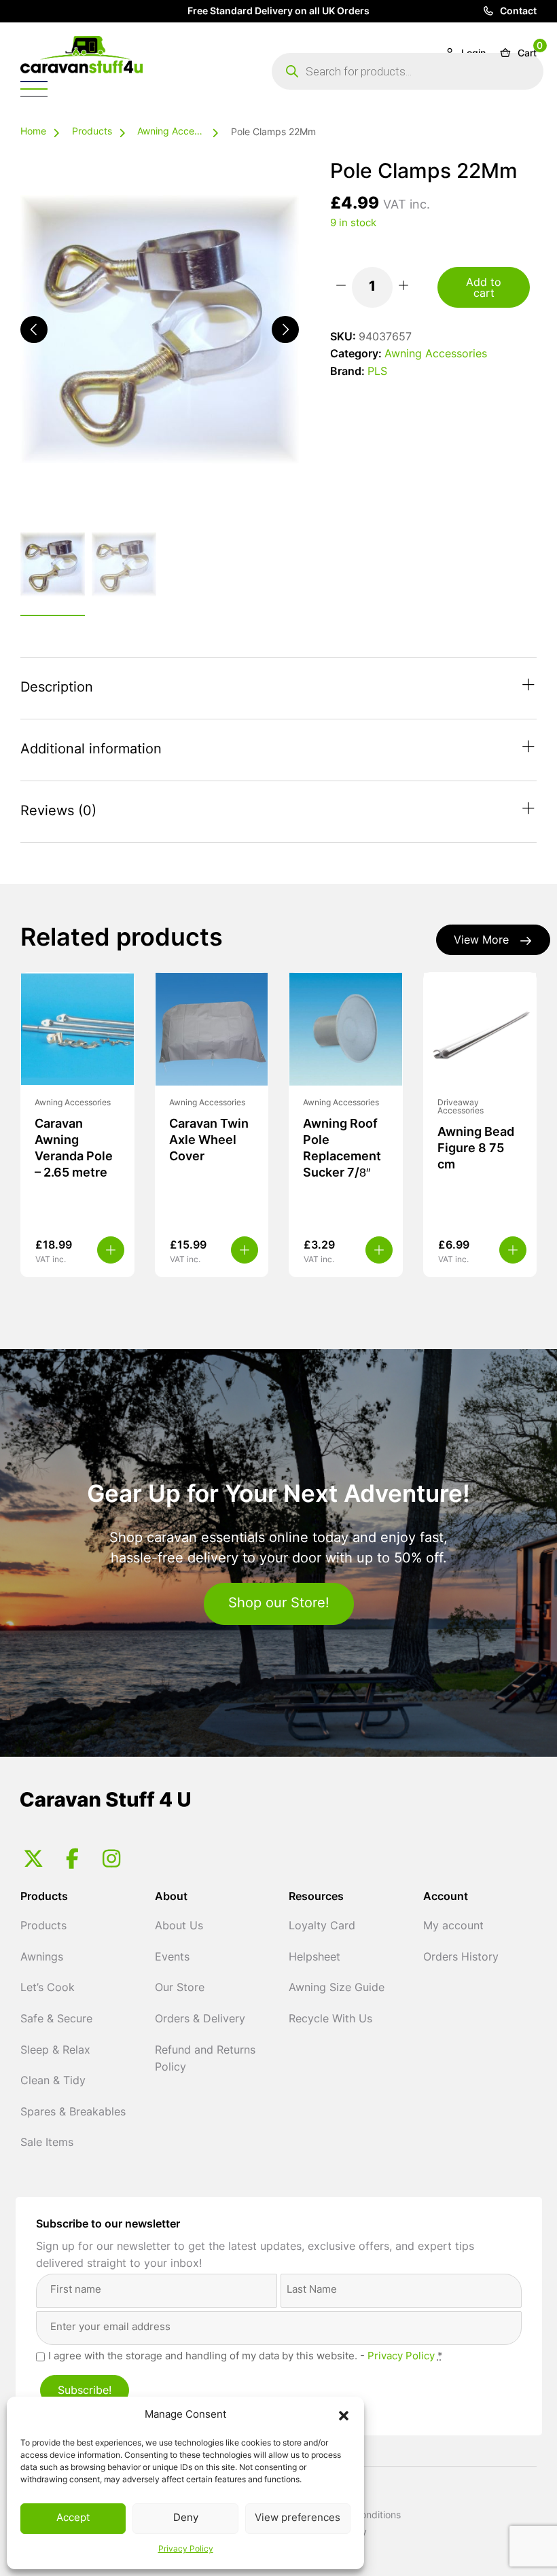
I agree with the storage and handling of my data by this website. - (246, 2357)
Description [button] (57, 688)
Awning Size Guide (337, 1988)
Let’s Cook (48, 1988)
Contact (517, 12)
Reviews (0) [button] (58, 812)
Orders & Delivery (200, 2020)
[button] (344, 2416)
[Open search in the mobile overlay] (408, 71)
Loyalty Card (322, 1927)
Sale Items (47, 2143)
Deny (186, 2519)
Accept (73, 2519)
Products (92, 132)
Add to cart (484, 289)
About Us (179, 1927)
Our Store (180, 1988)
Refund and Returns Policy (205, 2060)
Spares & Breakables (73, 2113)
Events (172, 1958)
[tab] (278, 688)
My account (453, 1927)
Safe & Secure (56, 2020)
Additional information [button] (91, 750)
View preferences (298, 2519)
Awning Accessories (171, 132)
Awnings (42, 1958)
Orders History (461, 1958)
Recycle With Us (330, 2020)
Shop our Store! (279, 1604)
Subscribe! (85, 2391)
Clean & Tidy (53, 2081)
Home (33, 132)
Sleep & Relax (55, 2051)
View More (481, 941)
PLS (377, 372)
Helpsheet (315, 1958)
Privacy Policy (186, 2550)
